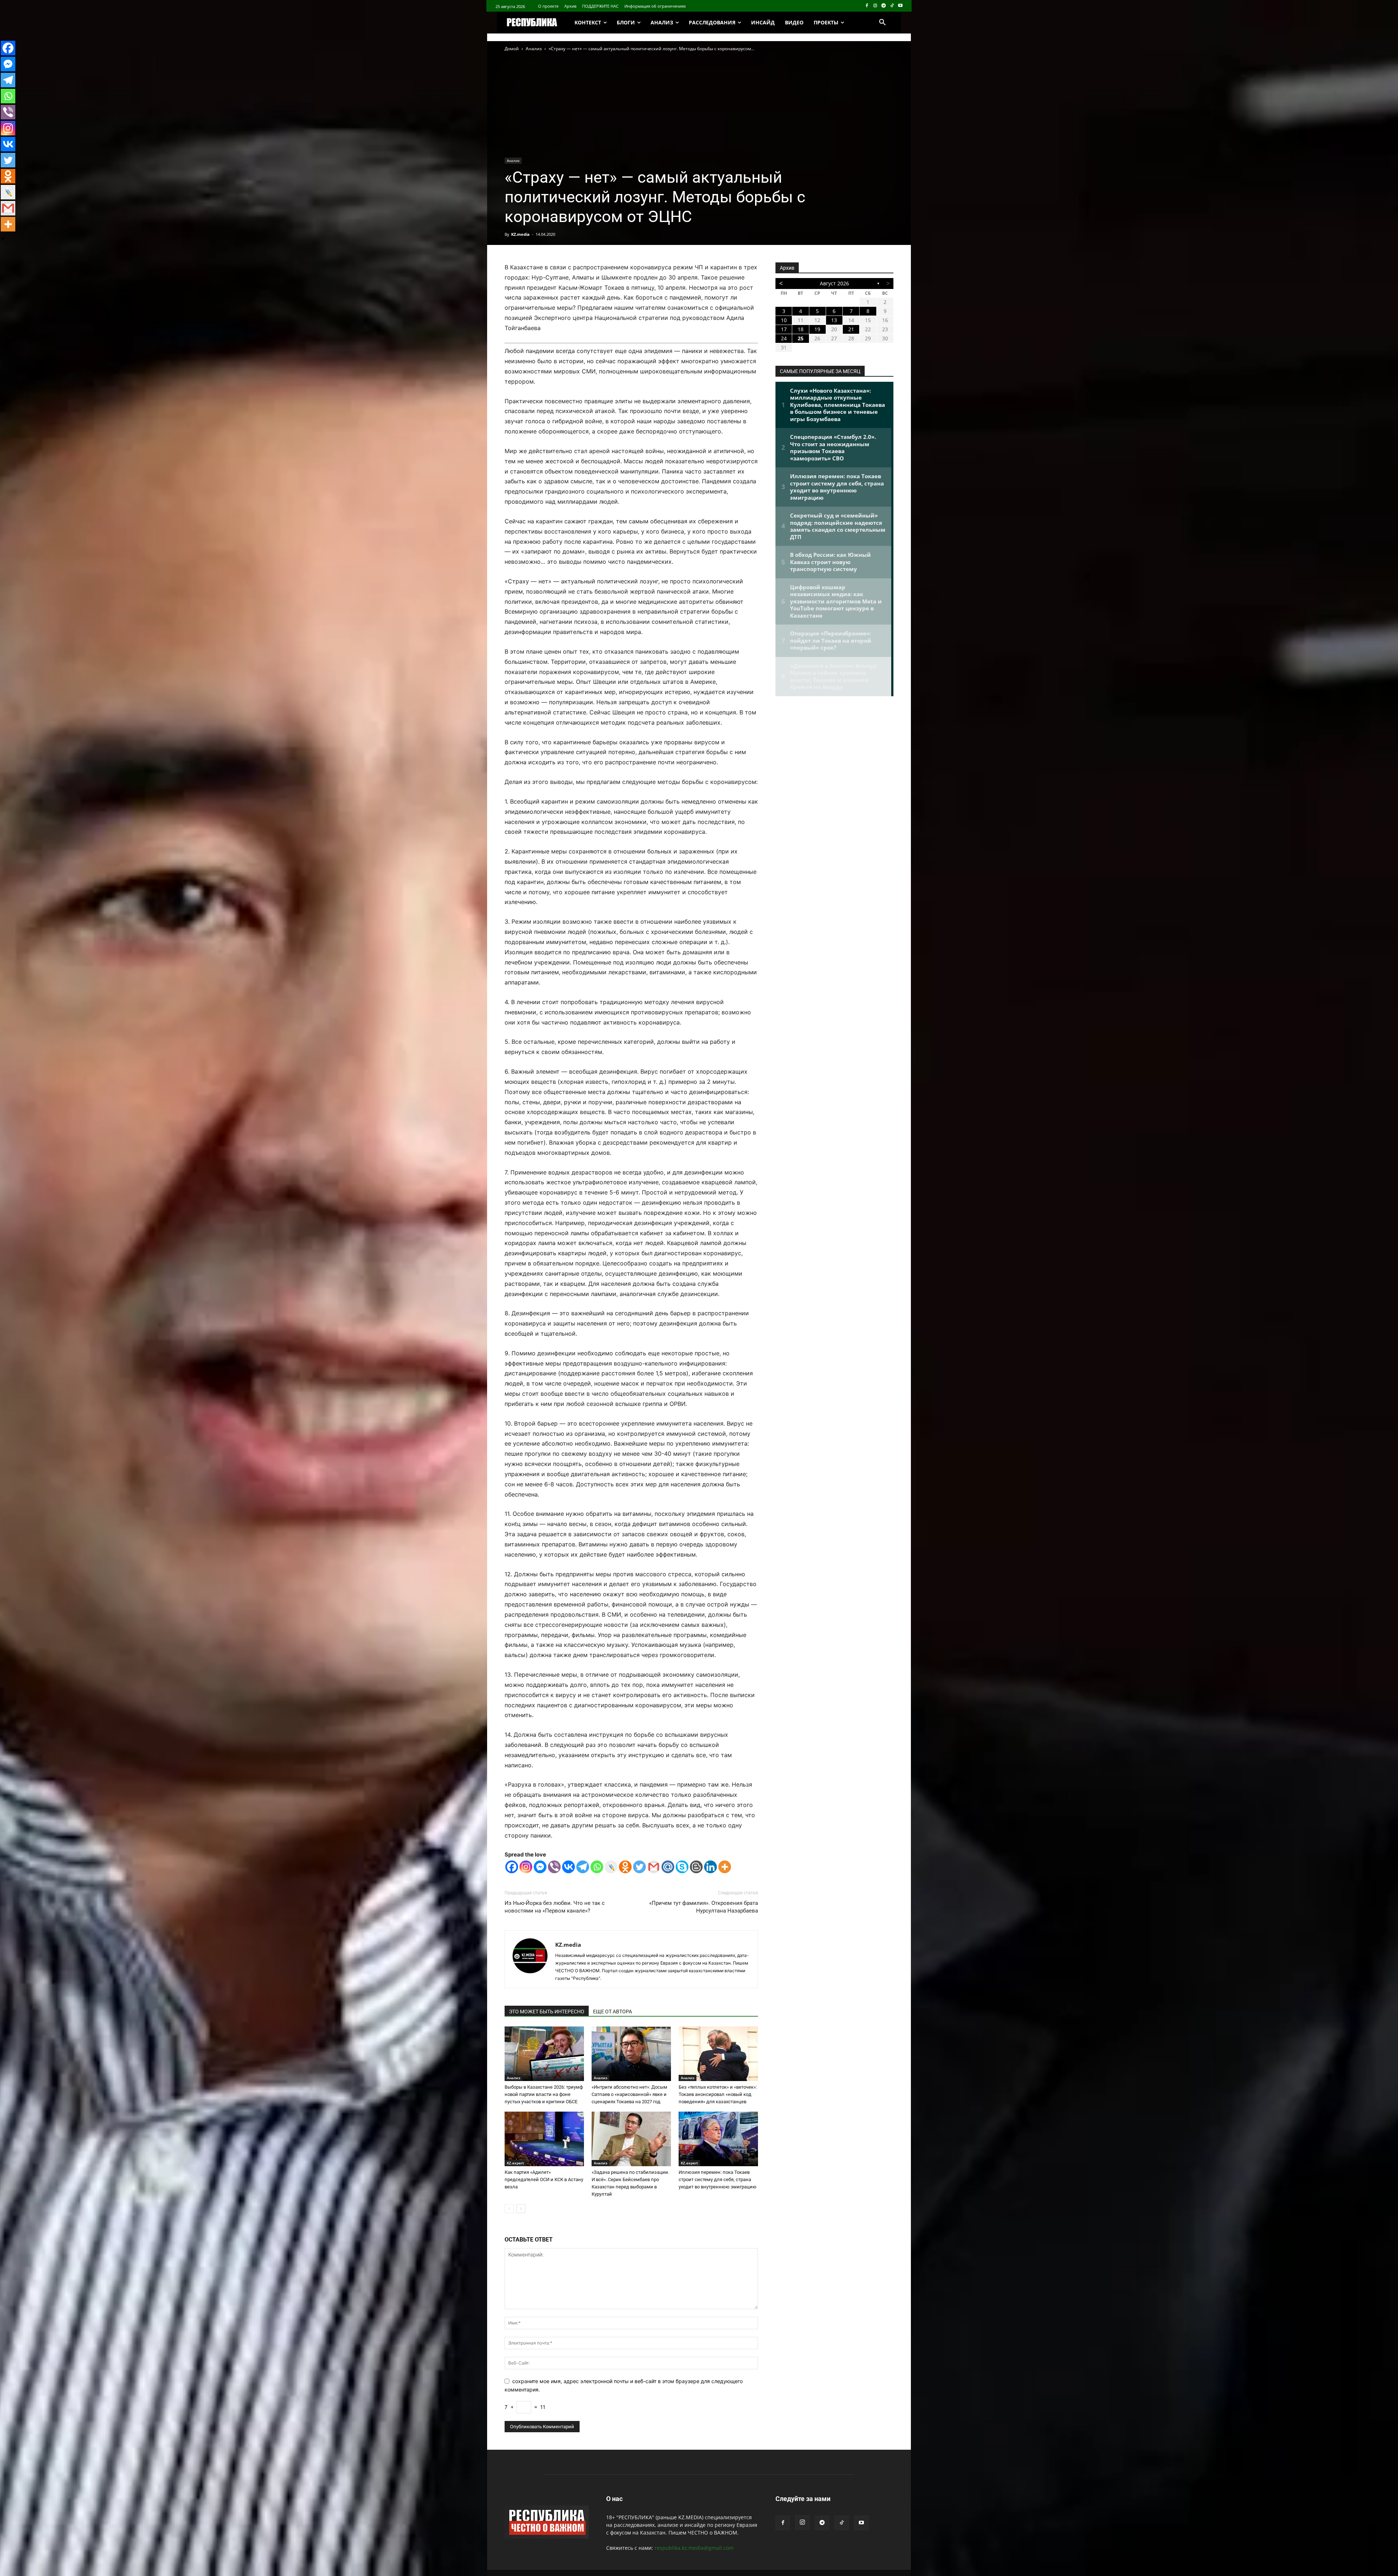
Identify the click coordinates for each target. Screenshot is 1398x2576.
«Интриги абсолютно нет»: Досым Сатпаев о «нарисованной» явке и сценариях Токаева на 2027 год (629, 2094)
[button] (882, 23)
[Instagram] (875, 6)
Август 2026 (834, 283)
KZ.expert (515, 2163)
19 (817, 329)
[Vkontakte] (568, 1867)
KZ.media (520, 234)
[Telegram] (884, 6)
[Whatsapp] (597, 1867)
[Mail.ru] (668, 1867)
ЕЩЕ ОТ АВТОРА (613, 2012)
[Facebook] (867, 6)
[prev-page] (509, 2209)
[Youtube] (900, 6)
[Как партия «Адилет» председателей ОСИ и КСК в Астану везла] (544, 2139)
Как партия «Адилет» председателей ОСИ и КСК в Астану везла (544, 2179)
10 (784, 320)
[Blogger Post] (696, 1867)
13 (834, 320)
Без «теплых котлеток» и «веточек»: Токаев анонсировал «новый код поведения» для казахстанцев (718, 2094)
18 (801, 329)
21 (851, 329)
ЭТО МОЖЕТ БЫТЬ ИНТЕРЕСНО (547, 2012)
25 (801, 338)
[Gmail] (654, 1867)
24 (784, 338)
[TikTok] (892, 6)
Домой (512, 49)
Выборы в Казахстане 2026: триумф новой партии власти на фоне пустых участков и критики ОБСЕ (544, 2094)
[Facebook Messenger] (540, 1867)
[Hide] (3, 239)
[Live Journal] (611, 1867)
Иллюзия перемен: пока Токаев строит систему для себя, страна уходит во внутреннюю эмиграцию (718, 2179)
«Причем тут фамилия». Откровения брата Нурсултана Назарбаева (704, 1907)
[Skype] (682, 1867)
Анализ (534, 49)
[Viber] (554, 1867)
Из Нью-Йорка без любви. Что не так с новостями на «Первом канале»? (555, 1907)
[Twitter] (639, 1867)
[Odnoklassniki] (625, 1867)
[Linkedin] (710, 1867)
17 (784, 329)
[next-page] (521, 2209)
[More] (725, 1867)
